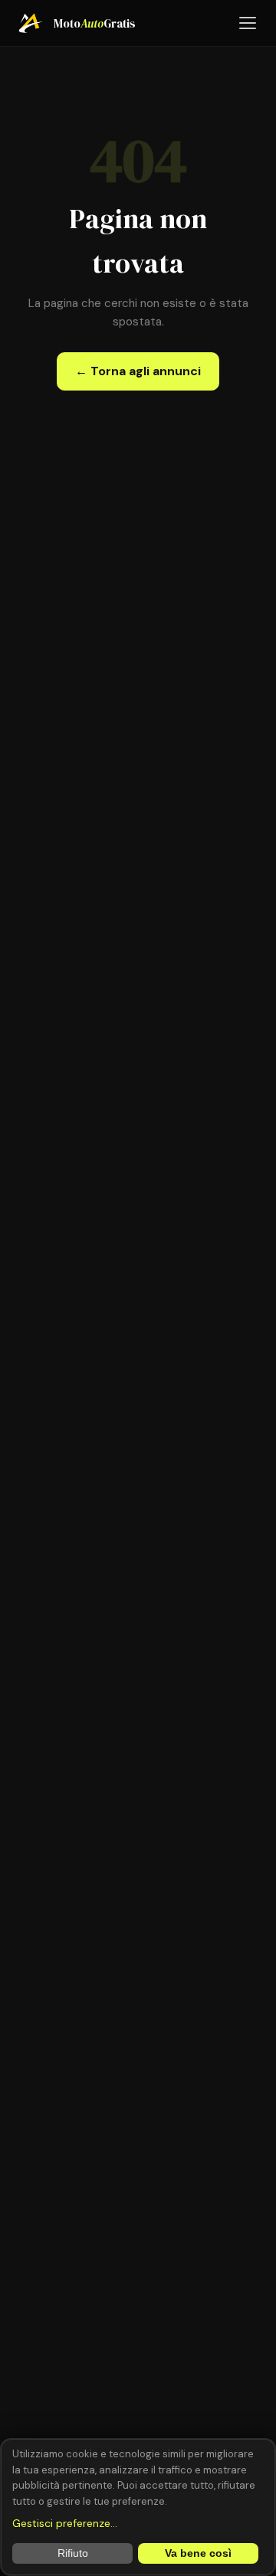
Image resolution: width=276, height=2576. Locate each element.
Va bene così (198, 2553)
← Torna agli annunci (138, 371)
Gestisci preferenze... (65, 2523)
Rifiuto (73, 2553)
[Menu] (248, 23)
